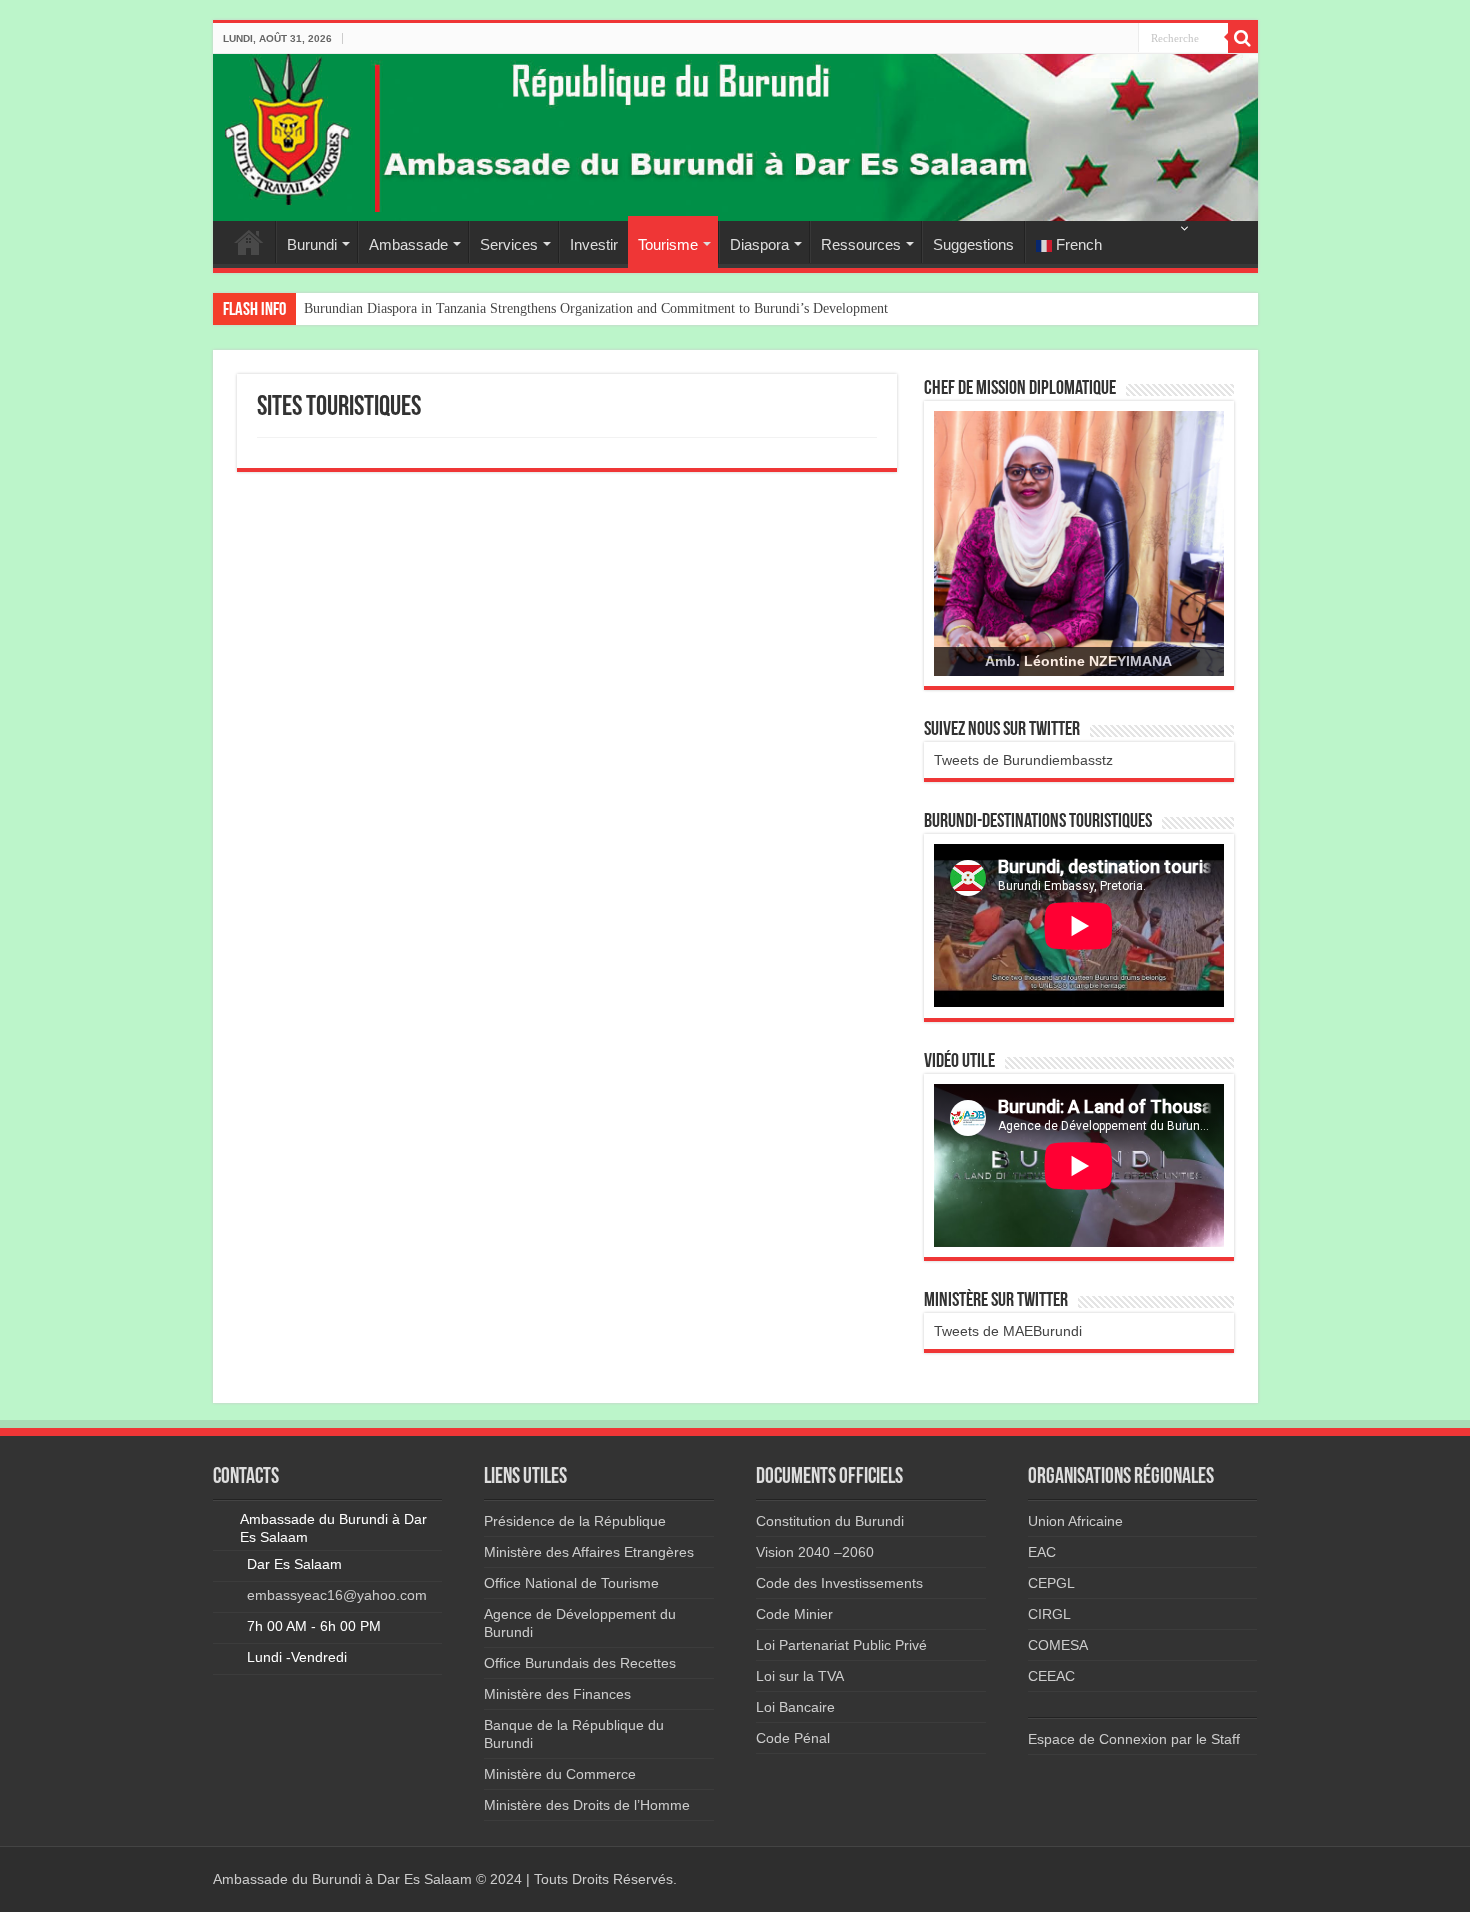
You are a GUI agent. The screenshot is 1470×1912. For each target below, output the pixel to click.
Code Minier (794, 1614)
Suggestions (973, 244)
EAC (1042, 1552)
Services (509, 244)
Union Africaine (1075, 1521)
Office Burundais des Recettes (580, 1663)
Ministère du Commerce (560, 1774)
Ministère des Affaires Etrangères (589, 1552)
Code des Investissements (839, 1583)
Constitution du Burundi (830, 1521)
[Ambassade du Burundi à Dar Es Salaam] (735, 137)
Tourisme (668, 244)
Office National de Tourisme (571, 1583)
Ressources (861, 244)
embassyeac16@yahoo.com (337, 1595)
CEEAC (1051, 1676)
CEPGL (1051, 1583)
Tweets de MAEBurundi (1008, 1331)
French (1077, 244)
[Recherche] (1243, 38)
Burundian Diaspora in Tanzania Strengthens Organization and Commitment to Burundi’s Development (596, 308)
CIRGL (1049, 1614)
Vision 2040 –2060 (815, 1552)
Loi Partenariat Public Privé (841, 1645)
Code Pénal (793, 1738)
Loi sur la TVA (800, 1676)
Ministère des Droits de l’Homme (587, 1805)
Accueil (249, 242)
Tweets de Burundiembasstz (1023, 760)
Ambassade (408, 244)
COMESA (1058, 1645)
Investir (594, 244)
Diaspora (759, 244)
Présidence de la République (575, 1521)
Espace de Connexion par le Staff (1134, 1739)
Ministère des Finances (557, 1694)
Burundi (312, 244)
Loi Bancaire (795, 1707)
